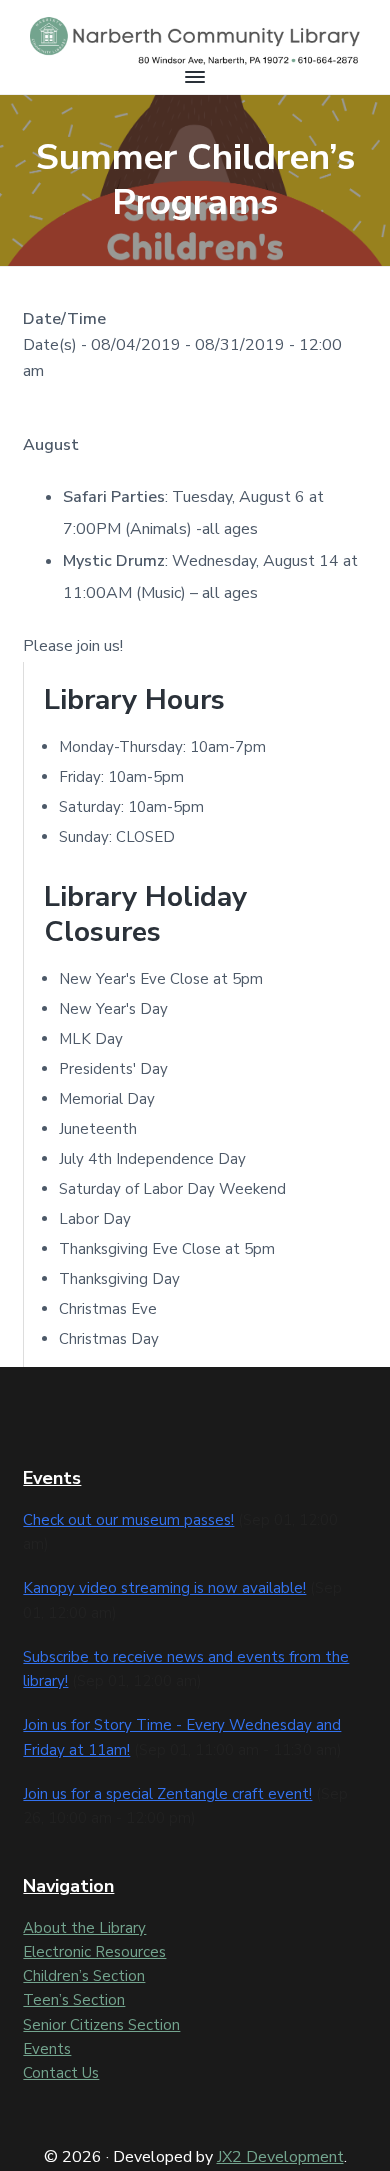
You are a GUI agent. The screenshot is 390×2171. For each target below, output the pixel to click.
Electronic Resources (94, 1952)
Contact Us (61, 2073)
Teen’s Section (74, 2000)
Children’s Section (84, 1976)
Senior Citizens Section (101, 2025)
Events (47, 2049)
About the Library (84, 1928)
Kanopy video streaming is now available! (164, 1588)
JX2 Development (280, 2157)
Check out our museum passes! (128, 1520)
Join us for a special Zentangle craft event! (167, 1794)
